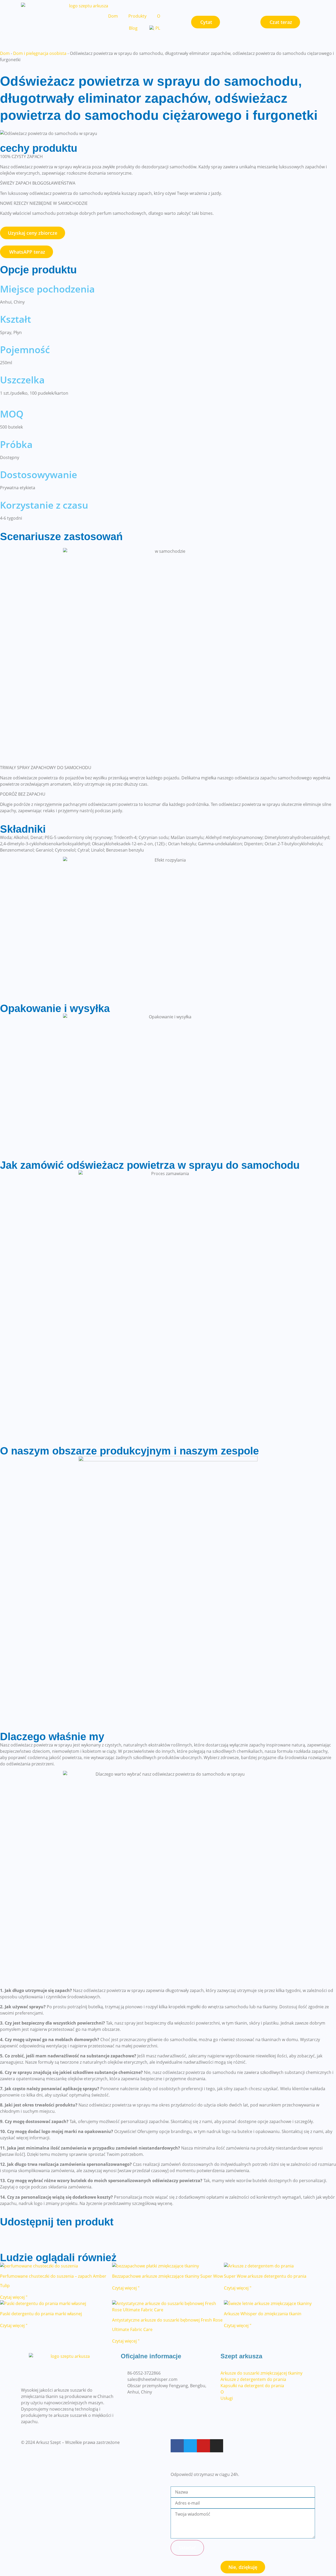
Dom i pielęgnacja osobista (40, 53)
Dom (113, 16)
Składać (187, 2548)
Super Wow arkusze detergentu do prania (265, 2276)
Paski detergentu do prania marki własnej (41, 2314)
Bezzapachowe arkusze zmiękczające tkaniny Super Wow (167, 2276)
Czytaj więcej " (14, 2297)
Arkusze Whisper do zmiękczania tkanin (263, 2314)
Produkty (137, 16)
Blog (133, 28)
